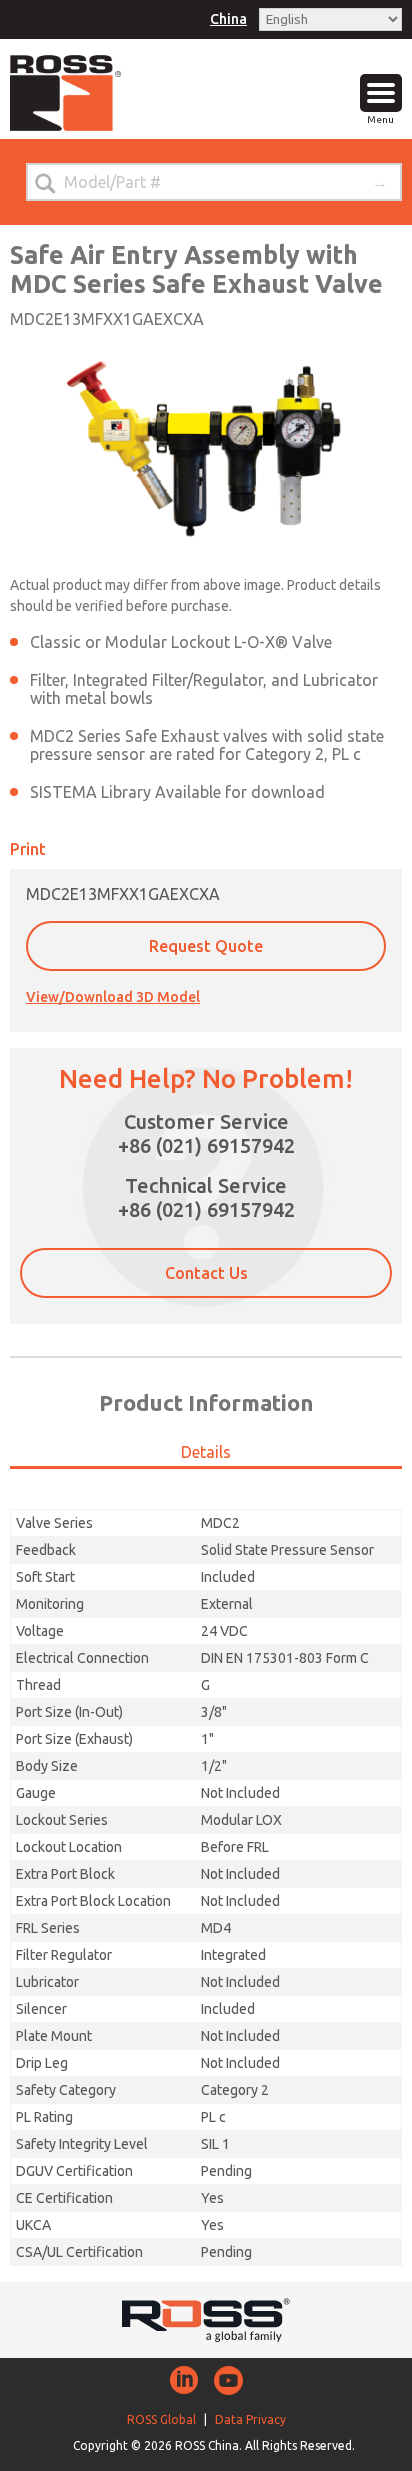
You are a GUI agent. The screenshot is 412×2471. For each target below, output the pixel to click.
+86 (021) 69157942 (206, 1145)
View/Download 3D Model (113, 997)
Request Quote (206, 946)
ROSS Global (161, 2419)
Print (28, 849)
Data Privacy (250, 2419)
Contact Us (206, 1273)
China (228, 19)
